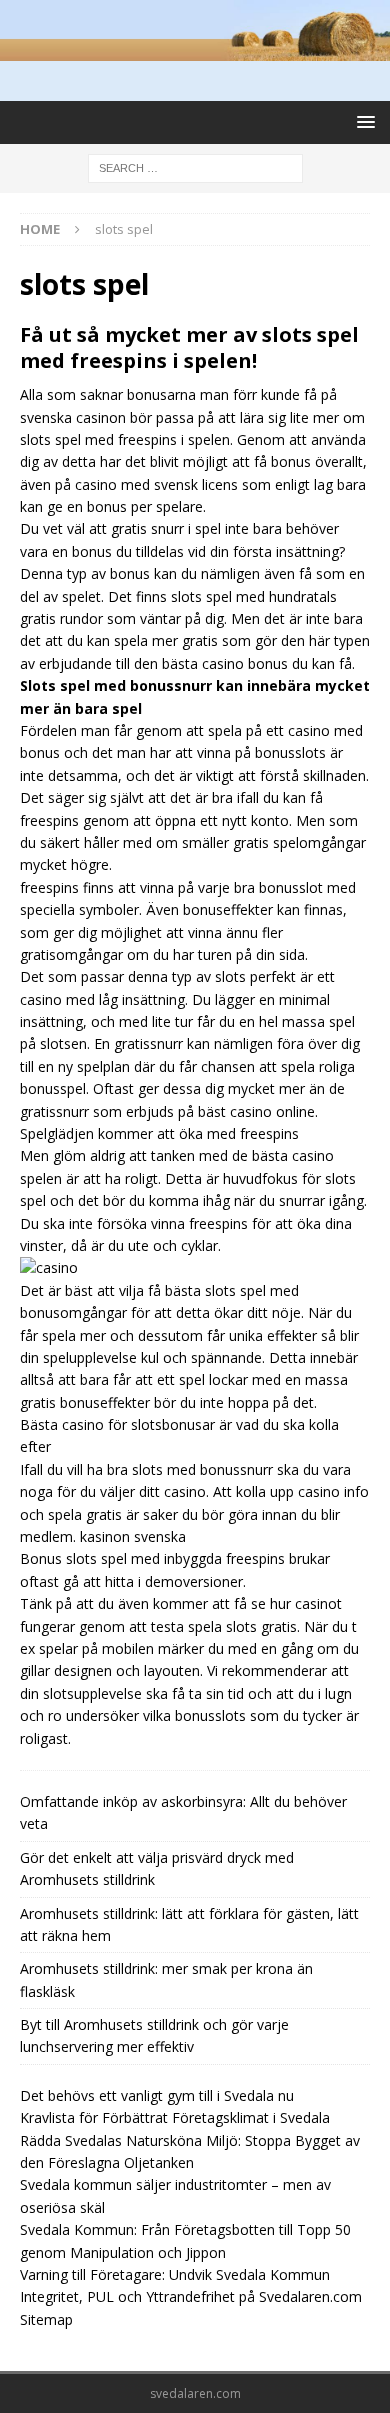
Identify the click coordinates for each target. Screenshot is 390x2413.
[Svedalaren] (195, 49)
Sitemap (46, 2319)
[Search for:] (195, 166)
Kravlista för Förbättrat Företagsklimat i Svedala (175, 2117)
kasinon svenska (133, 1536)
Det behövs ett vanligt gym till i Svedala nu (157, 2095)
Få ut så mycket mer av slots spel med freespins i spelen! (189, 347)
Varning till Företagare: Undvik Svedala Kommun (175, 2274)
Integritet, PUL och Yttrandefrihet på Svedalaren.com (191, 2296)
